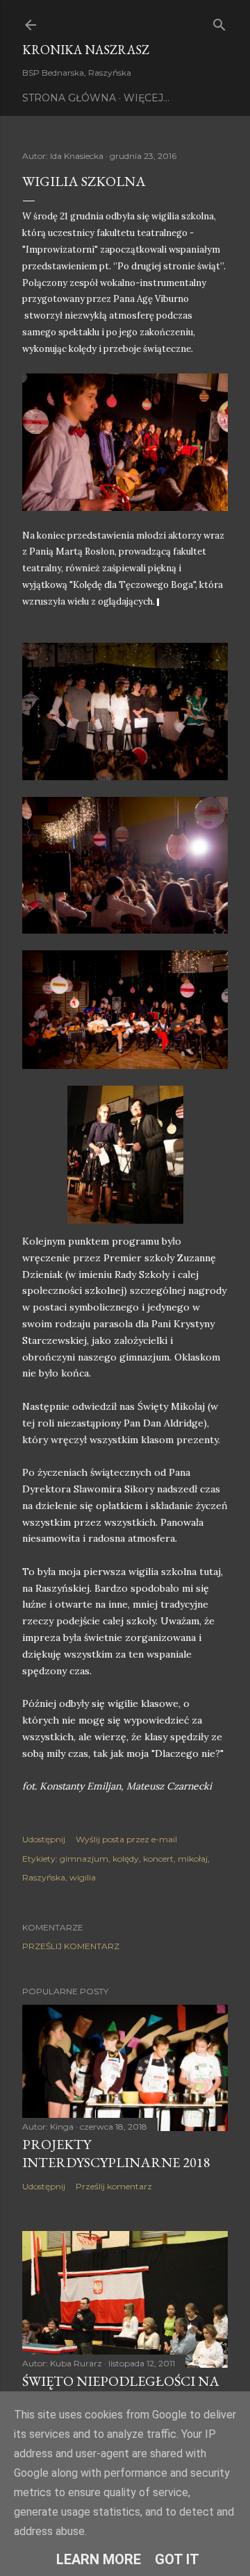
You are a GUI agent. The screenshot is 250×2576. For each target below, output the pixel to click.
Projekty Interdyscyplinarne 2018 (116, 2153)
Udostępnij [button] (44, 1839)
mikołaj (193, 1859)
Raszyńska (44, 1877)
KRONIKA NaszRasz (86, 50)
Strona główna (69, 98)
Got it (177, 2559)
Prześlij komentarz (71, 1946)
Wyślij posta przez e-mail (126, 1839)
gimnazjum (84, 1859)
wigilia (83, 1877)
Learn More (99, 2559)
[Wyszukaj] (219, 22)
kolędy (126, 1859)
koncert (158, 1859)
